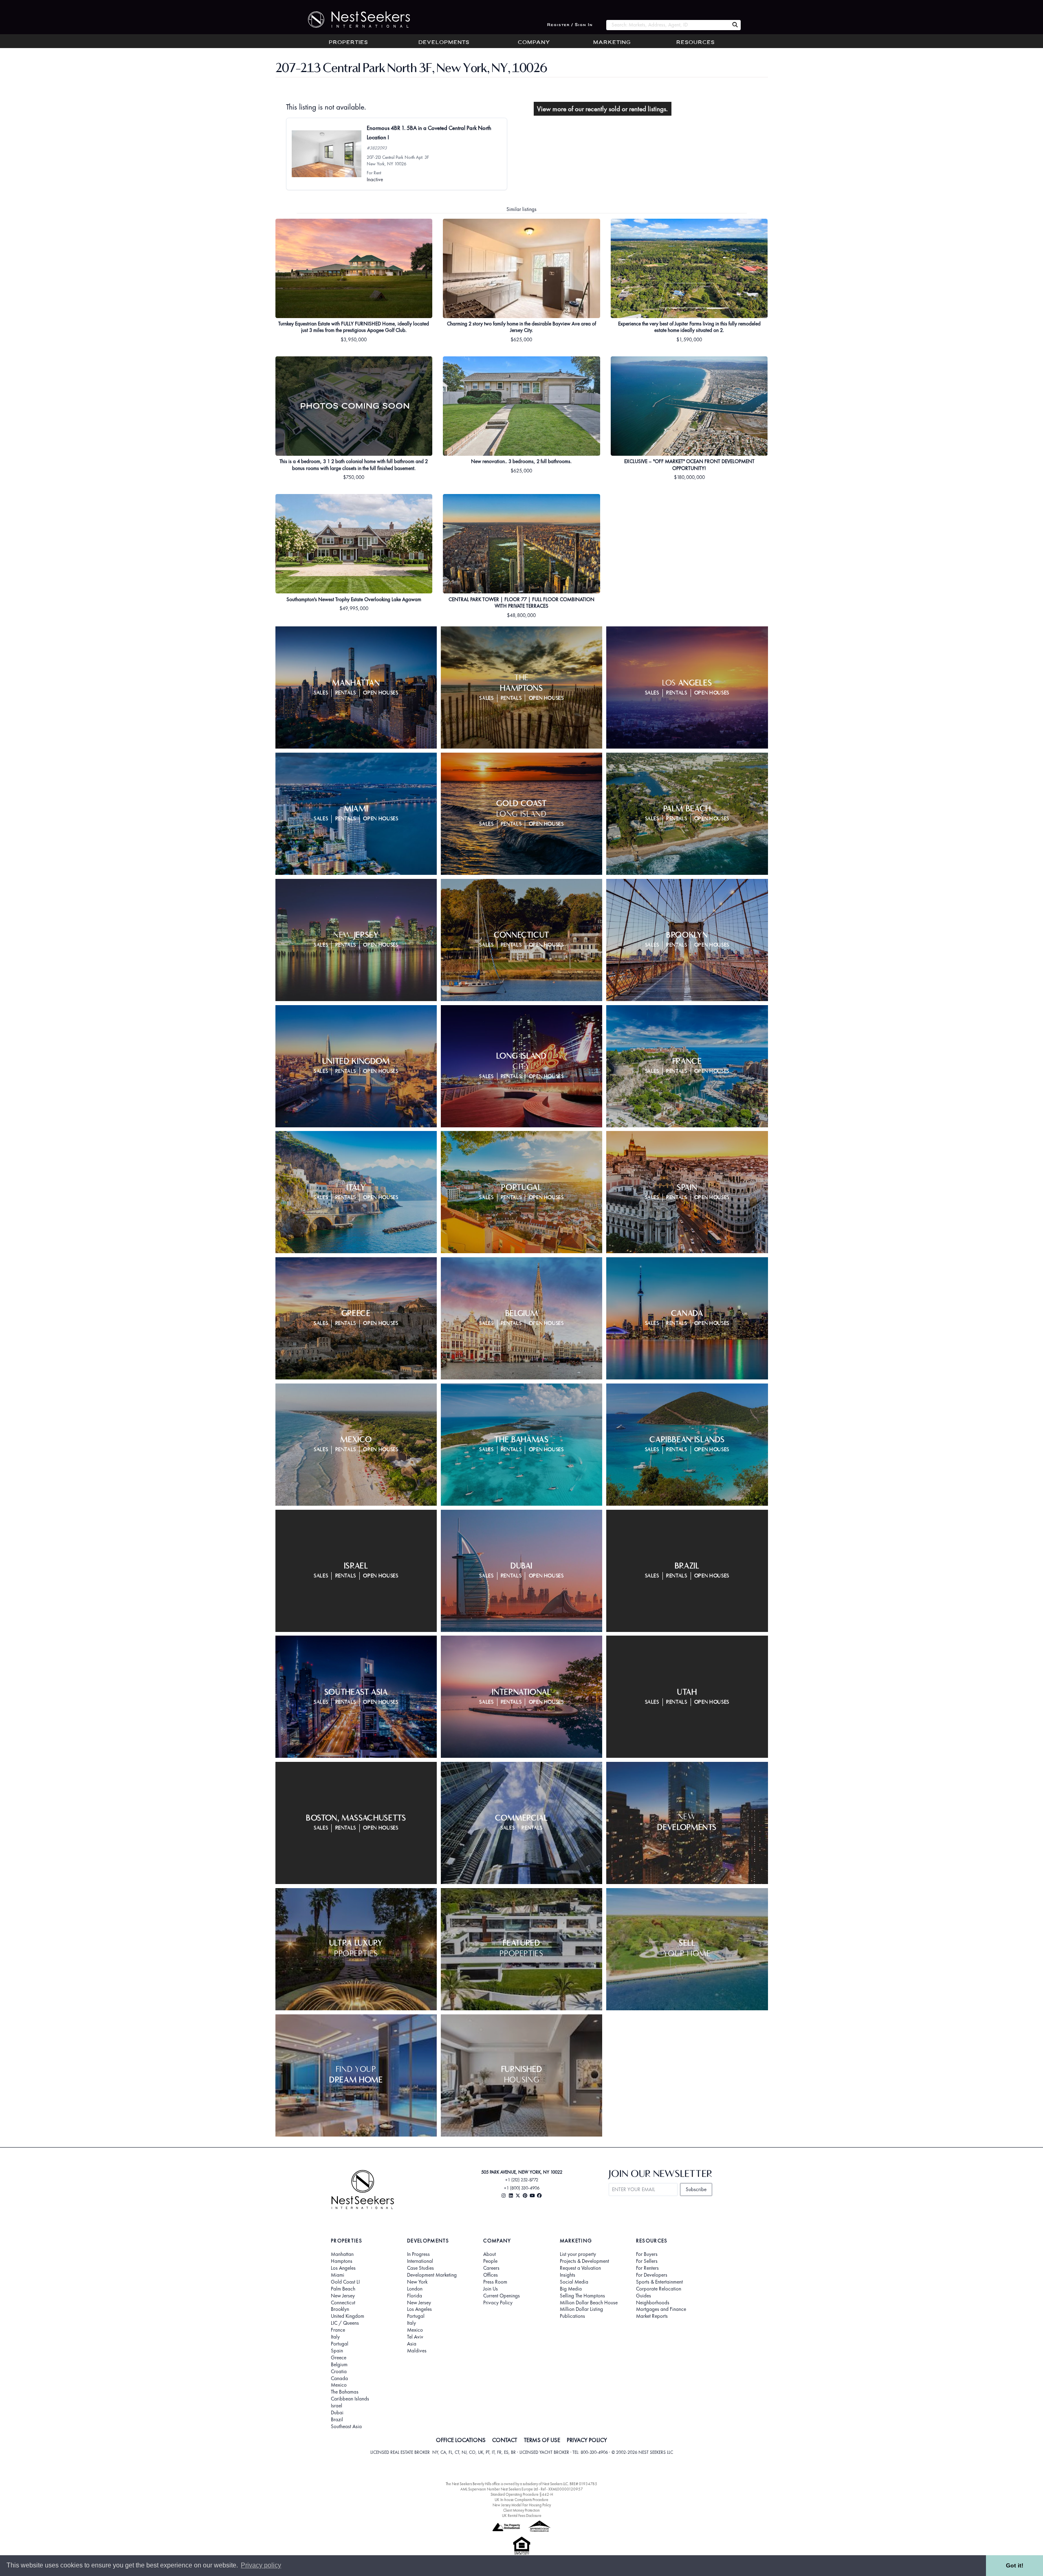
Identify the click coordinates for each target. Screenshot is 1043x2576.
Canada (339, 2378)
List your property (578, 2254)
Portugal (340, 2344)
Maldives (417, 2351)
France (338, 2330)
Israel (337, 2406)
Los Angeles (343, 2268)
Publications (572, 2316)
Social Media (574, 2282)
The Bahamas (345, 2392)
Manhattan (342, 2254)
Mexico (339, 2385)
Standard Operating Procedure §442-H (522, 2494)
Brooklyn (340, 2309)
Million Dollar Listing (581, 2309)
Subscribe (696, 2189)
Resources (695, 43)
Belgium (339, 2365)
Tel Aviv (415, 2337)
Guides (644, 2296)
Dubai (337, 2413)
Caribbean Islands (350, 2399)
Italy (335, 2337)
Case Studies (420, 2268)
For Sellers (647, 2261)
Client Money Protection (521, 2510)
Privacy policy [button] (261, 2565)
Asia (412, 2344)
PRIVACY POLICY (587, 2440)
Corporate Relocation (659, 2289)
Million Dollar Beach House (589, 2303)
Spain (337, 2351)
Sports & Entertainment (659, 2282)
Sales (321, 693)
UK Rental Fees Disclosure (522, 2516)
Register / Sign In (570, 25)
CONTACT (505, 2440)
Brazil (337, 2420)
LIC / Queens (345, 2323)
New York (417, 2282)
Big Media (571, 2289)
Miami (338, 2275)
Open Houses (381, 693)
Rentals (346, 693)
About (490, 2254)
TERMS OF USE (542, 2440)
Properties (348, 43)
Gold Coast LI (345, 2282)
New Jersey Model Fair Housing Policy (522, 2505)
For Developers (652, 2275)
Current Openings (502, 2296)
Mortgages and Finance (661, 2309)
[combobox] (668, 25)
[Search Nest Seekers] (735, 25)
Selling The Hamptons (582, 2296)
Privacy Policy (498, 2303)
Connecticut (343, 2303)
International (420, 2261)
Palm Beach (343, 2289)
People (490, 2261)
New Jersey (343, 2296)
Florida (415, 2296)
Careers (491, 2268)
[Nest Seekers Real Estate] (354, 20)
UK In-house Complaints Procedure (521, 2500)
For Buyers (647, 2254)
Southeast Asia (346, 2427)
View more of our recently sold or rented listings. (602, 109)
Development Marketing (432, 2275)
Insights (568, 2275)
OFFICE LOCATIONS (461, 2440)
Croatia (339, 2372)
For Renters (647, 2268)
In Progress (418, 2254)
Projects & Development (584, 2261)
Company (534, 43)
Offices (491, 2275)
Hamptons (342, 2261)
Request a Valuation (580, 2268)
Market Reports (652, 2316)
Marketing (612, 43)
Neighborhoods (653, 2303)
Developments (444, 43)
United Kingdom (348, 2316)
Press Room (495, 2282)
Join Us (491, 2289)
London (415, 2289)
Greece (339, 2358)
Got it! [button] (1015, 2565)
